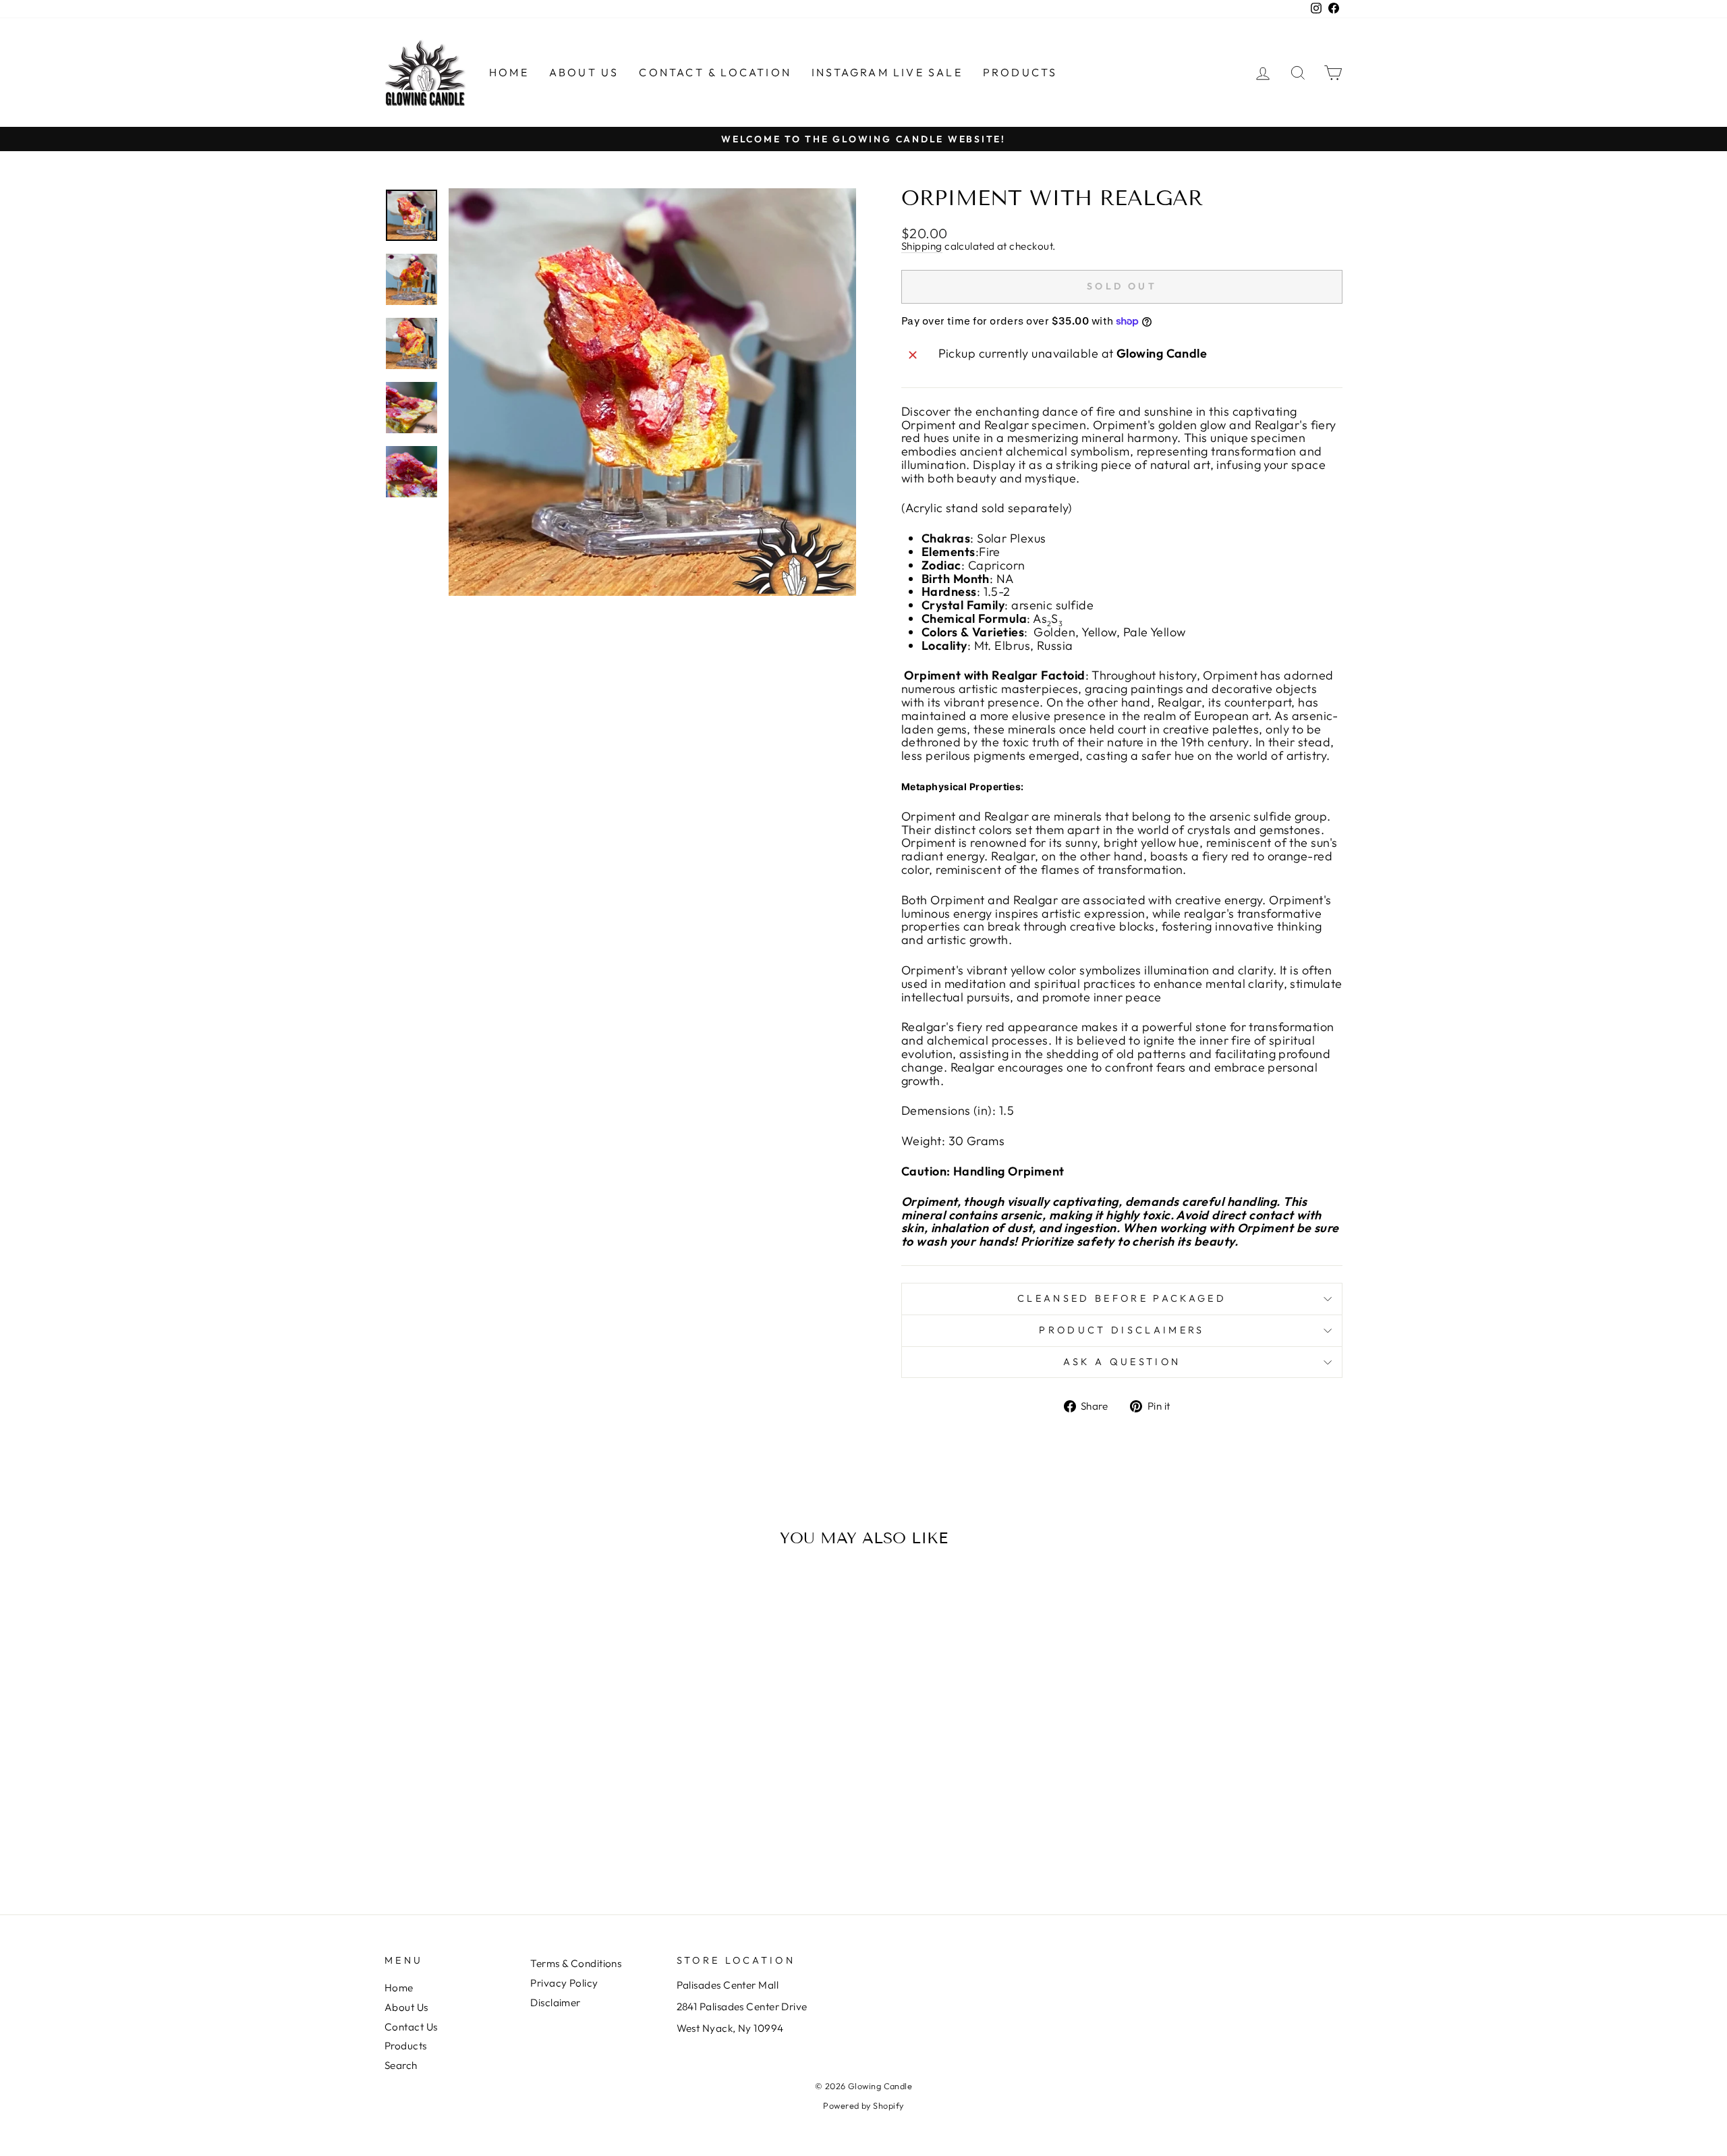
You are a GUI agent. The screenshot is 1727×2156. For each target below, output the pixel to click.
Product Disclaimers (1122, 1330)
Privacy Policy (564, 1983)
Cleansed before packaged (1122, 1298)
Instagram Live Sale (887, 72)
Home (509, 72)
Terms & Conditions (576, 1963)
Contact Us (411, 2027)
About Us (584, 72)
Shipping (922, 247)
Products (1020, 72)
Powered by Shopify (863, 2105)
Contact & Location (715, 72)
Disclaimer (556, 2002)
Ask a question (1122, 1362)
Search (401, 2065)
